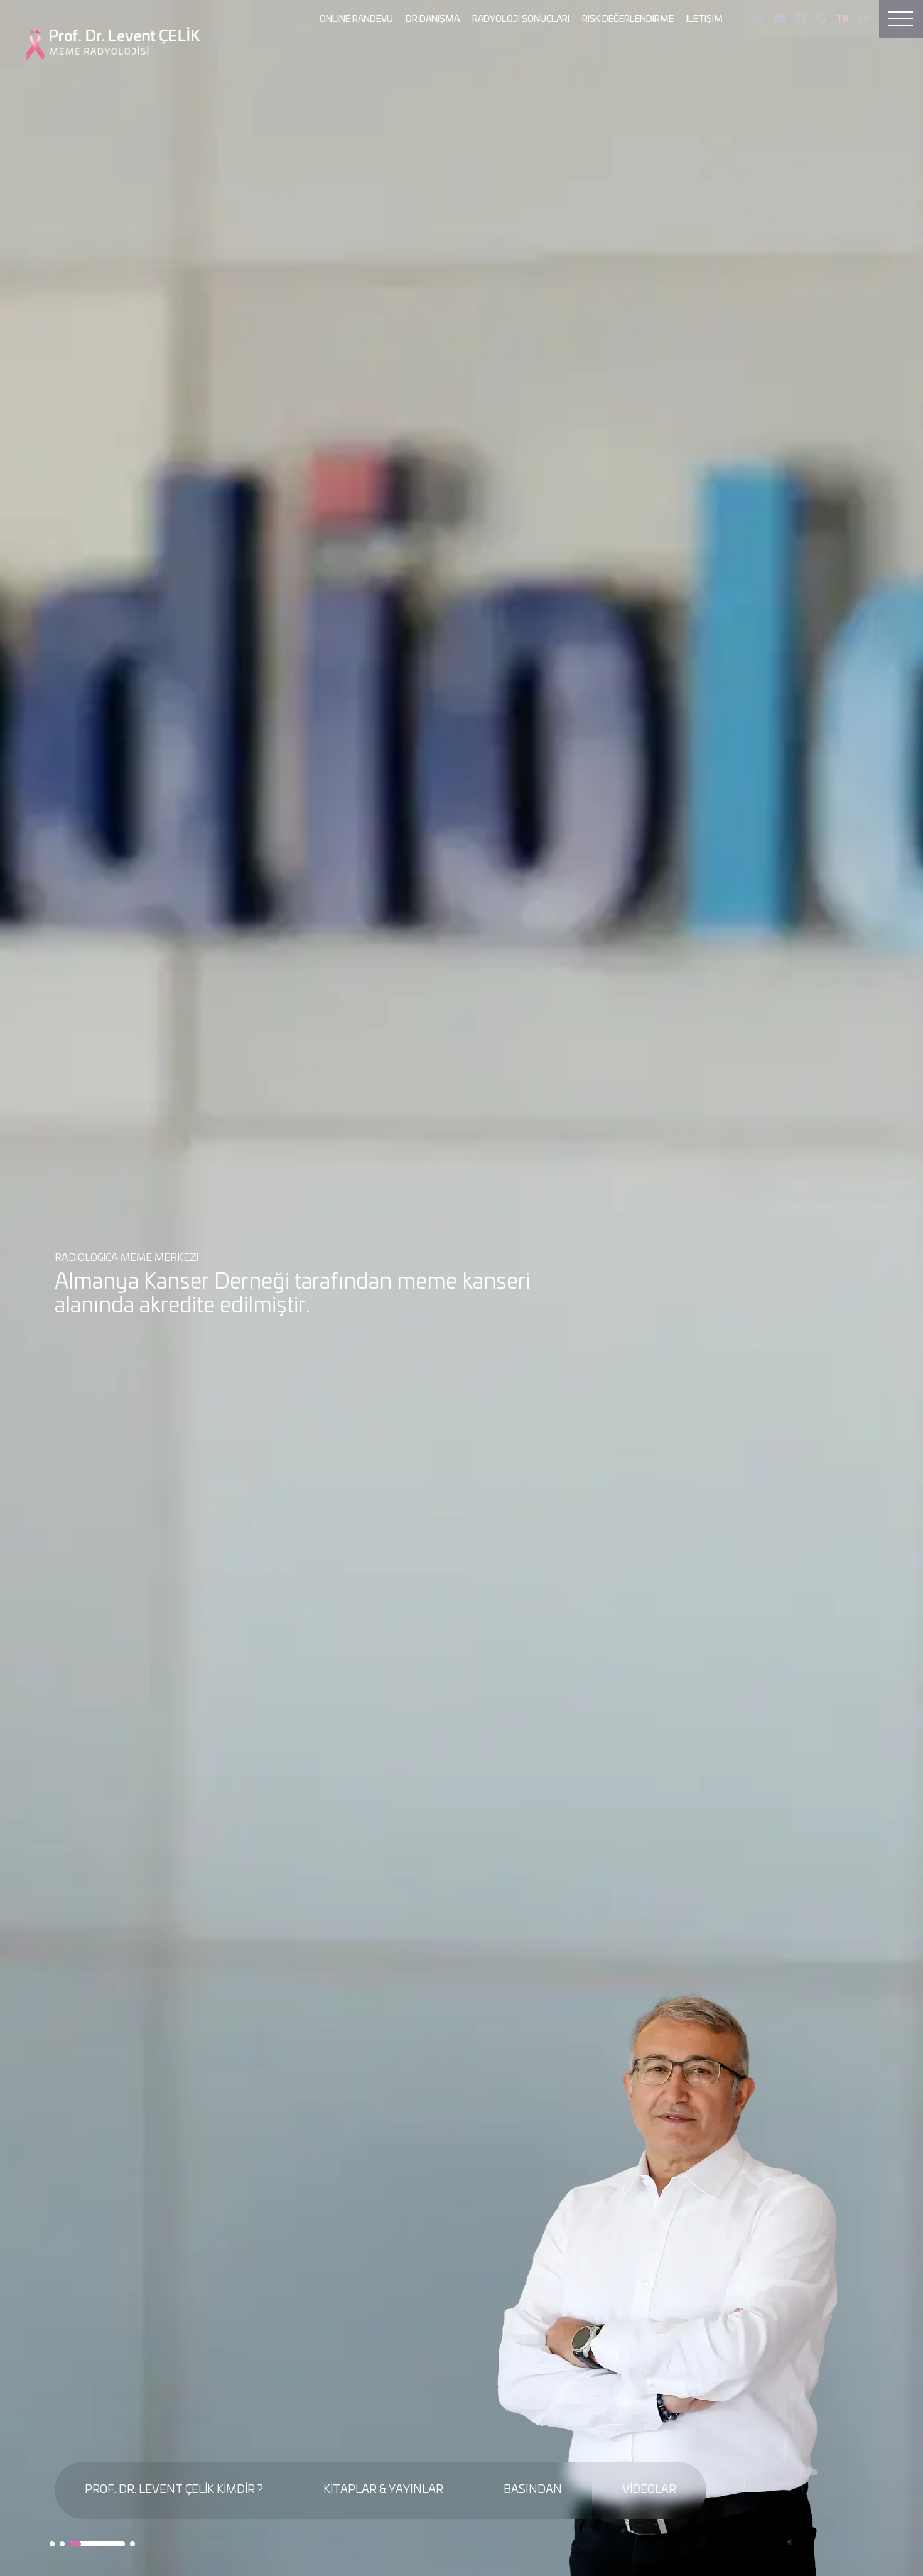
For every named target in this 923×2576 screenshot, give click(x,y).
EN (864, 19)
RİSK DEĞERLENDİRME (628, 19)
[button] (52, 2544)
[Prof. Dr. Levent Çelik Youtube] (780, 19)
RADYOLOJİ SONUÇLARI (521, 19)
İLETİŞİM (704, 19)
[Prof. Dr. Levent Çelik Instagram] (759, 19)
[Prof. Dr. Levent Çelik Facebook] (801, 19)
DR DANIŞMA (433, 19)
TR (843, 19)
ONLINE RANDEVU (356, 19)
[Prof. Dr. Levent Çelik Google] (822, 19)
